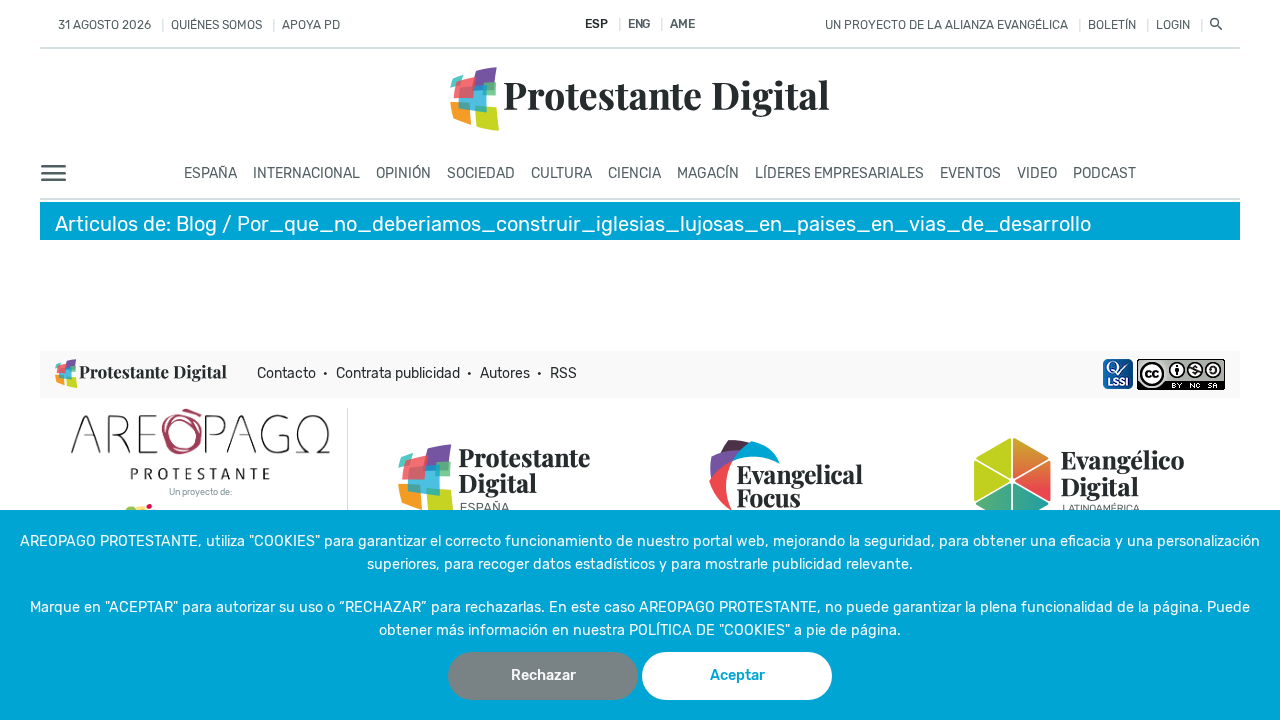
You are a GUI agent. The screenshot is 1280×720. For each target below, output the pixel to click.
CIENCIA (634, 173)
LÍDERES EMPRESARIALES (839, 173)
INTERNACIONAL (306, 173)
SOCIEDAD (481, 173)
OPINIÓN (403, 173)
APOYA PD (311, 25)
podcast (1104, 173)
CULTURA (561, 173)
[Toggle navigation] (59, 174)
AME (682, 24)
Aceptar (737, 675)
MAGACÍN (708, 173)
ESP (596, 24)
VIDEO (1037, 173)
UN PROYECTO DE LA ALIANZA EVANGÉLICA (946, 25)
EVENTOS (970, 173)
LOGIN (1173, 25)
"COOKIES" (284, 541)
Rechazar (543, 675)
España (210, 173)
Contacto (286, 373)
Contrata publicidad (398, 373)
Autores (505, 373)
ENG (639, 24)
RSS (563, 373)
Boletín (1112, 25)
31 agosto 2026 (104, 25)
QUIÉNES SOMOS (216, 25)
